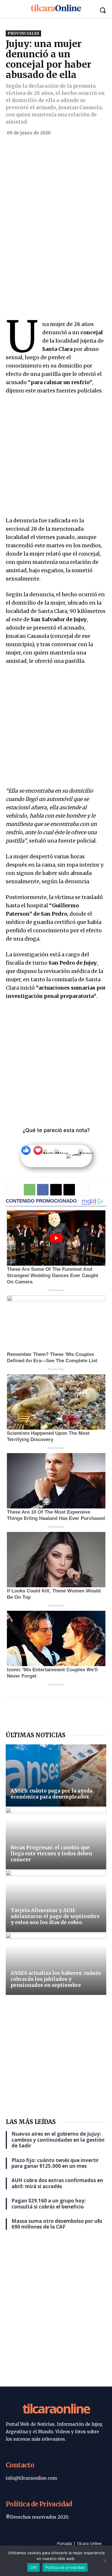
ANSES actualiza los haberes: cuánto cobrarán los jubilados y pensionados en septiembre (56, 1979)
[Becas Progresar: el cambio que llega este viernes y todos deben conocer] (56, 1838)
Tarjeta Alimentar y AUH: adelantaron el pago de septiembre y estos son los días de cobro (55, 1916)
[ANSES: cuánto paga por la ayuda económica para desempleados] (56, 1775)
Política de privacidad (65, 2567)
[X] (56, 1190)
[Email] (69, 1190)
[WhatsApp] (30, 1190)
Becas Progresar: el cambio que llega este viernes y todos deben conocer (51, 1854)
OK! (33, 2567)
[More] (83, 1190)
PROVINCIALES (23, 33)
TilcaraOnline (56, 2408)
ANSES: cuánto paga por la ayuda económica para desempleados (52, 1794)
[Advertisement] (56, 198)
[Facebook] (43, 1190)
